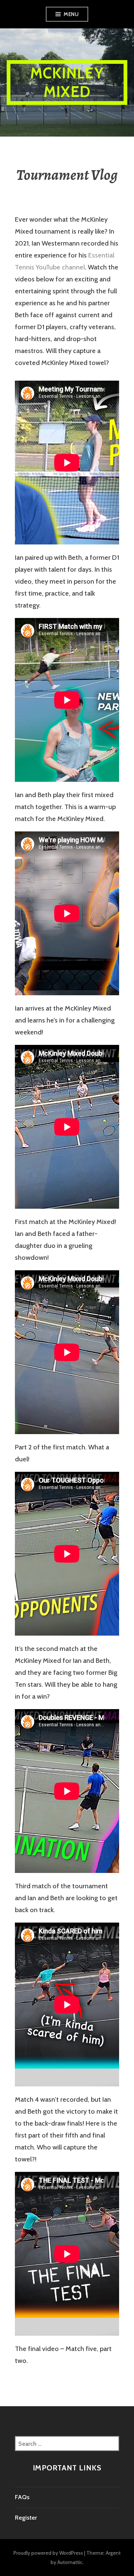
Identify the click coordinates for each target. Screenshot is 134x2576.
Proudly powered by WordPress (48, 2553)
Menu (71, 14)
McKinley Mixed (67, 82)
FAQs (22, 2497)
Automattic (70, 2562)
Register (26, 2518)
